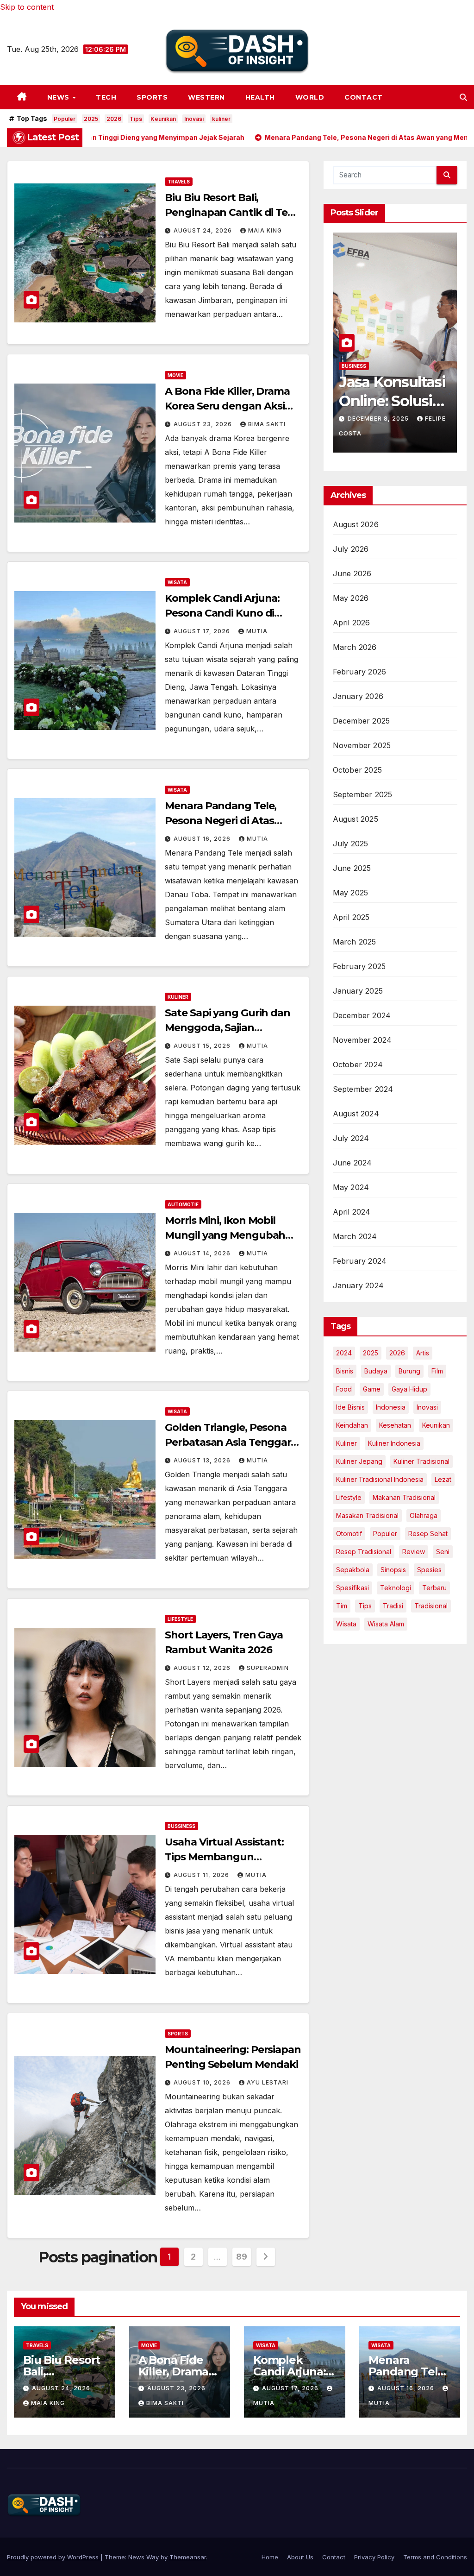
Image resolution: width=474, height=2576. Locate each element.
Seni (443, 1552)
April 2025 (351, 917)
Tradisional (431, 1606)
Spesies (429, 1570)
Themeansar (188, 2557)
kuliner (221, 119)
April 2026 (352, 623)
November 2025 (362, 745)
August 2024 (356, 1114)
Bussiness (181, 1826)
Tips (136, 119)
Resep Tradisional (364, 1552)
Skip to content (27, 7)
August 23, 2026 (204, 424)
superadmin (268, 1668)
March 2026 (355, 647)
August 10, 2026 (203, 2082)
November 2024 (362, 1040)
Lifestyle (180, 1619)
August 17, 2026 (203, 631)
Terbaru (434, 1588)
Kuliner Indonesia (394, 1443)
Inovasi (194, 119)
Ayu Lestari (268, 2082)
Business (354, 366)
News (59, 97)
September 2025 (363, 794)
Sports (152, 97)
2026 (114, 119)
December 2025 (362, 721)
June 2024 (352, 1163)
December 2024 (362, 1015)
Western (206, 97)
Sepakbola (353, 1570)
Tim (342, 1606)
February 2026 (360, 672)
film (437, 1371)
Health (260, 97)
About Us (300, 2557)
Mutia (257, 631)
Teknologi (396, 1588)
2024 (344, 1353)
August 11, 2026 (202, 1875)
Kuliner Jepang (359, 1461)
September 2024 (363, 1089)
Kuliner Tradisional (421, 1461)
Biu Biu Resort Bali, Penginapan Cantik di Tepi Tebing (231, 212)
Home (270, 2557)
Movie (175, 375)
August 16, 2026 (203, 839)
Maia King (265, 230)
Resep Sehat (428, 1534)
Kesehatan (395, 1425)
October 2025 (357, 770)
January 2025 (358, 991)
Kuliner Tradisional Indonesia (380, 1479)
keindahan (352, 1425)
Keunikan (163, 119)
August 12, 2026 (203, 1668)
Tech (106, 97)
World (310, 97)
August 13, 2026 (203, 1460)
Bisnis (345, 1371)
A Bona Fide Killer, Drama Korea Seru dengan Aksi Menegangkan (227, 406)
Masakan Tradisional (367, 1515)
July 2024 (351, 1138)
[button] (463, 97)
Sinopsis (393, 1570)
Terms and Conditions (435, 2557)
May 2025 (351, 893)
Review (414, 1552)
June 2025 (352, 868)
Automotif (183, 1204)
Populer (65, 119)
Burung (409, 1371)
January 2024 (358, 1285)
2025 (91, 119)
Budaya (376, 1371)
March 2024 (355, 1236)
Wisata (177, 582)
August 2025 (355, 819)
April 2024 (352, 1212)
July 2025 (351, 844)
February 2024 (360, 1261)
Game (372, 1389)
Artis (423, 1353)
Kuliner (178, 997)
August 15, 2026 (203, 1046)
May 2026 (351, 598)
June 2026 (352, 573)
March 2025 (355, 942)
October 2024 (358, 1064)
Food (344, 1389)
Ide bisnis (350, 1407)
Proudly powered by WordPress (54, 2557)
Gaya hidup (409, 1389)
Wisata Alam (386, 1624)
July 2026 (351, 549)
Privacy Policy (374, 2557)
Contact (364, 97)
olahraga (424, 1515)
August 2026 (356, 524)
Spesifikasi (352, 1588)
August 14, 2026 (203, 1253)
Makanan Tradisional (404, 1497)
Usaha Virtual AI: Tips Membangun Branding (224, 1857)
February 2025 (359, 966)
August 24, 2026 (204, 230)
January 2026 (358, 696)
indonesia (391, 1407)
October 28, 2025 (380, 419)
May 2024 (351, 1187)
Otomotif (349, 1534)
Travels (179, 182)
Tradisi (393, 1606)
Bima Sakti (267, 424)
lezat (443, 1479)
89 (241, 2257)
